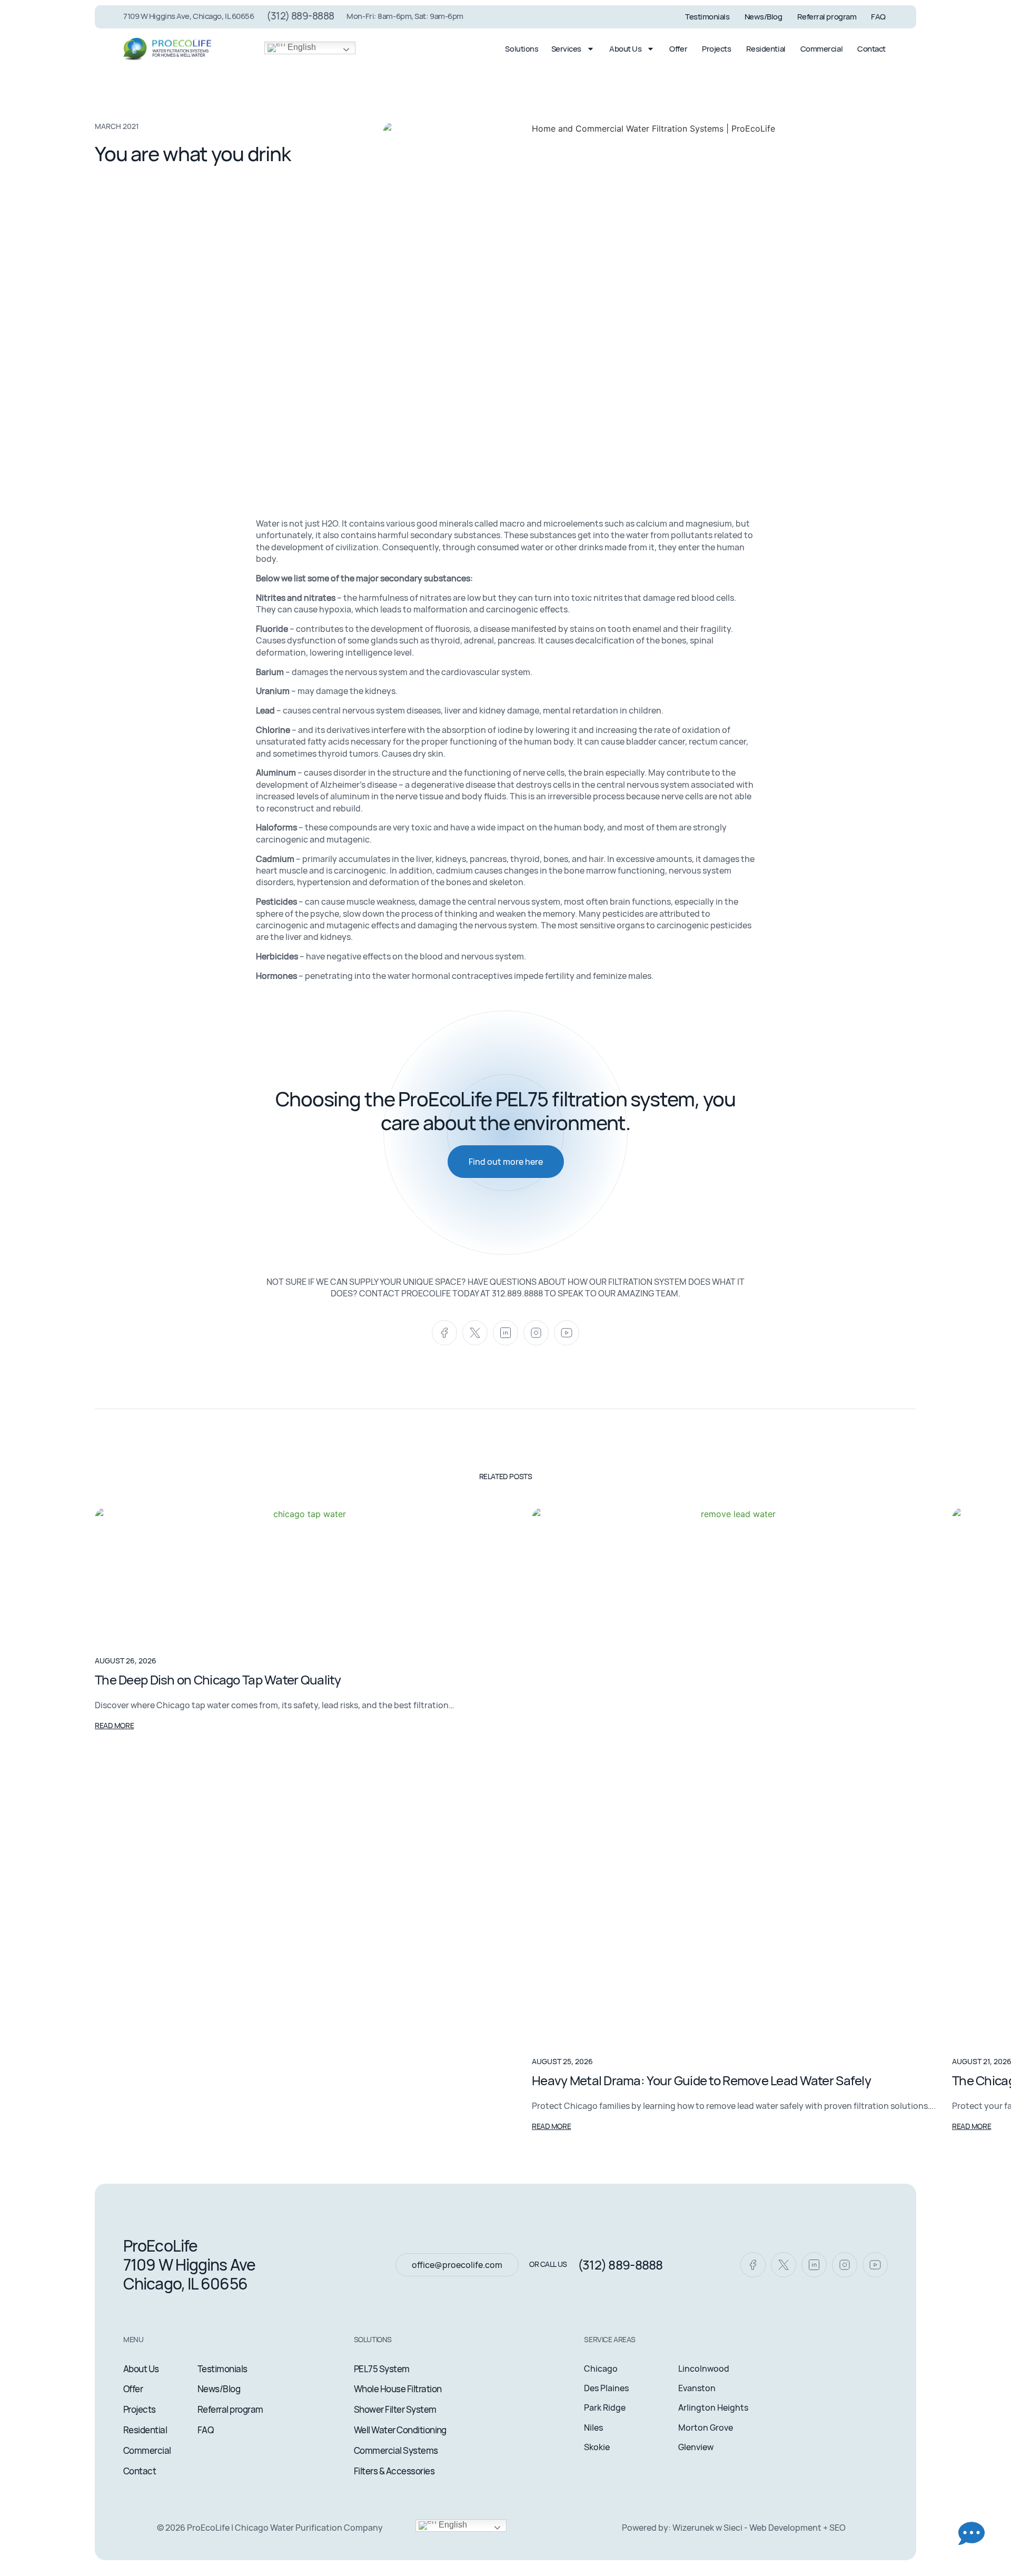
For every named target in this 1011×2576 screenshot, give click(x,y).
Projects (716, 49)
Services (566, 49)
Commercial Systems (396, 2450)
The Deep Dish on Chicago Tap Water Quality (218, 1680)
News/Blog (764, 17)
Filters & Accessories (394, 2471)
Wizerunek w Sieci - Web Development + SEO (759, 2528)
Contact (871, 49)
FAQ (878, 17)
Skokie (597, 2447)
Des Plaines (606, 2388)
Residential (766, 49)
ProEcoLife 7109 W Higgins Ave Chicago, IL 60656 (189, 2265)
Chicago (601, 2369)
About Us (625, 49)
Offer (678, 49)
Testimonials (707, 17)
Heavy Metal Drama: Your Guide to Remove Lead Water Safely (701, 2080)
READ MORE (114, 1725)
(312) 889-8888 (300, 16)
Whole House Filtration (398, 2389)
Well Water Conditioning (400, 2430)
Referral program (827, 17)
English (301, 47)
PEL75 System (382, 2369)
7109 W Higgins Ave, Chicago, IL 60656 (189, 16)
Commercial (822, 49)
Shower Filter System (395, 2409)
